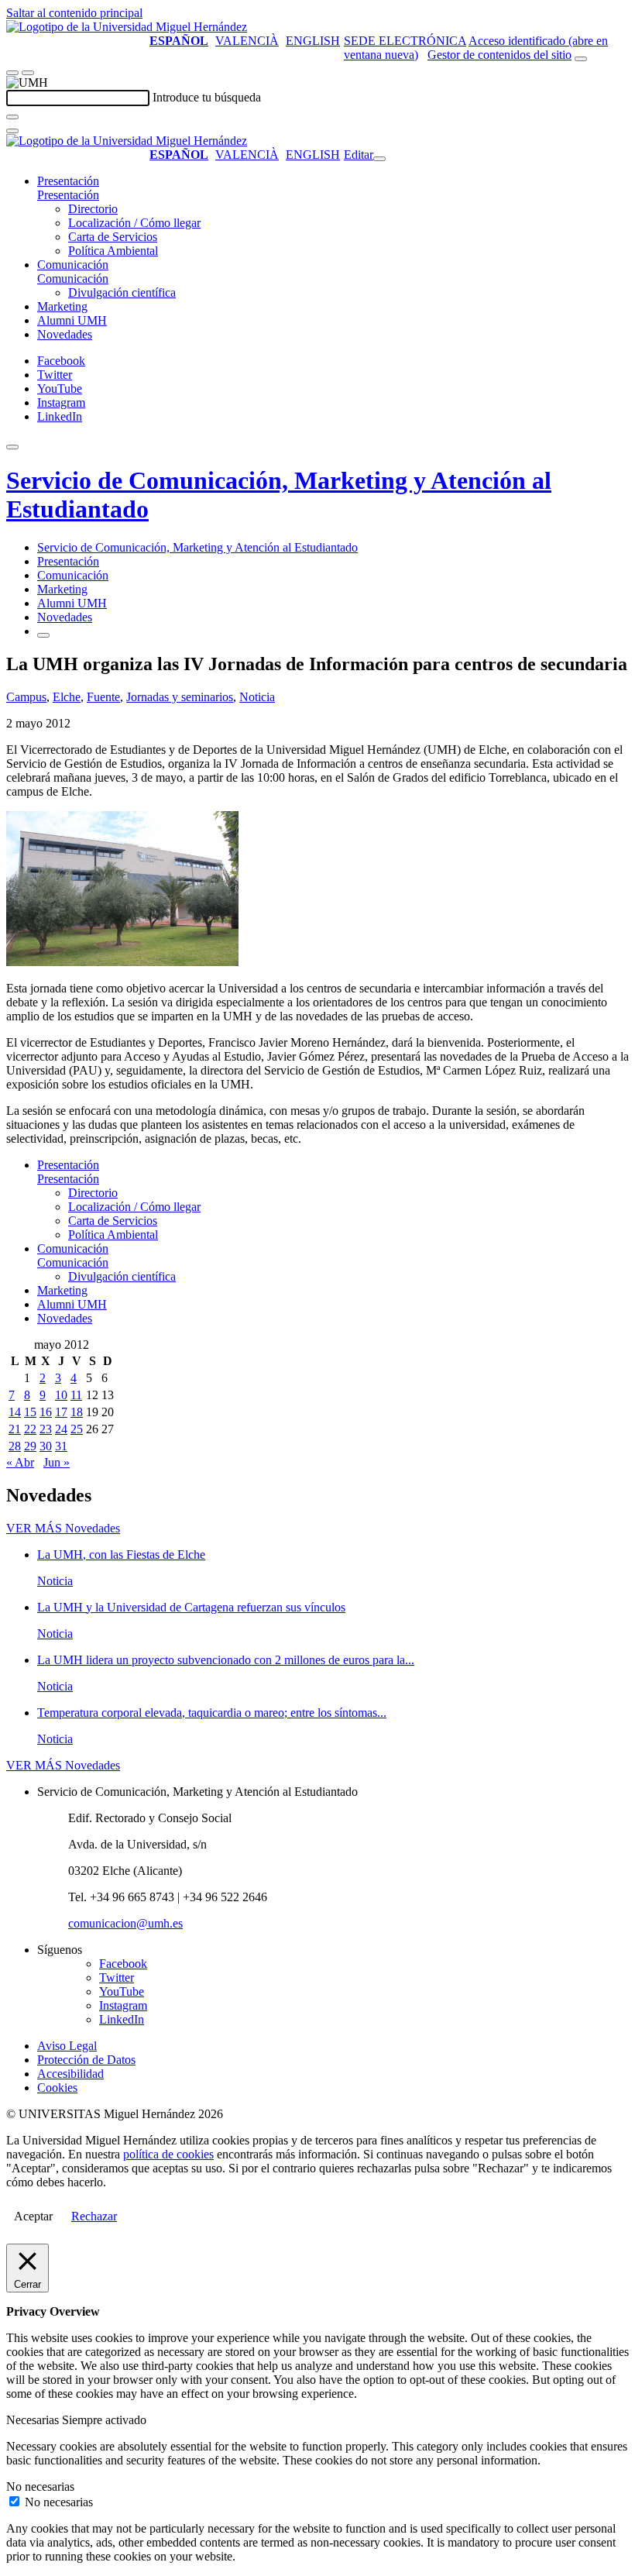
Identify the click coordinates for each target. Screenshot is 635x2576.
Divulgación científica (122, 292)
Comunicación (73, 265)
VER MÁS (63, 1528)
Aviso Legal (67, 2046)
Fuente (103, 697)
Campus (26, 697)
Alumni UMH (72, 320)
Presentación (68, 181)
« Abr (20, 1462)
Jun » (57, 1462)
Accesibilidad (70, 2074)
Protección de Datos (86, 2060)
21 (15, 1429)
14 (15, 1412)
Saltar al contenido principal (74, 13)
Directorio (93, 209)
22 (30, 1429)
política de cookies (168, 2154)
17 (61, 1412)
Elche (67, 697)
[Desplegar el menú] (28, 73)
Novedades (65, 334)
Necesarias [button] (34, 2420)
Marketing (62, 306)
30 (46, 1446)
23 (46, 1429)
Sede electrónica (405, 41)
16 (46, 1412)
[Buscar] (12, 117)
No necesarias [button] (40, 2487)
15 (30, 1412)
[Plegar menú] (379, 159)
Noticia (257, 697)
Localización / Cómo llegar (134, 223)
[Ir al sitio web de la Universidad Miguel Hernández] (127, 27)
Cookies (57, 2088)
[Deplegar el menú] (43, 635)
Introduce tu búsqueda (207, 97)
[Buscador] (581, 59)
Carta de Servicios (113, 237)
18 (77, 1412)
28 (15, 1446)
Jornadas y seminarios (180, 697)
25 (77, 1429)
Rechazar (94, 2216)
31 (61, 1446)
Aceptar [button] (33, 2216)
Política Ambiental (113, 251)
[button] (68, 195)
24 (61, 1429)
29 (30, 1446)
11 (76, 1395)
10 (61, 1395)
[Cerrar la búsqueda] (12, 131)
